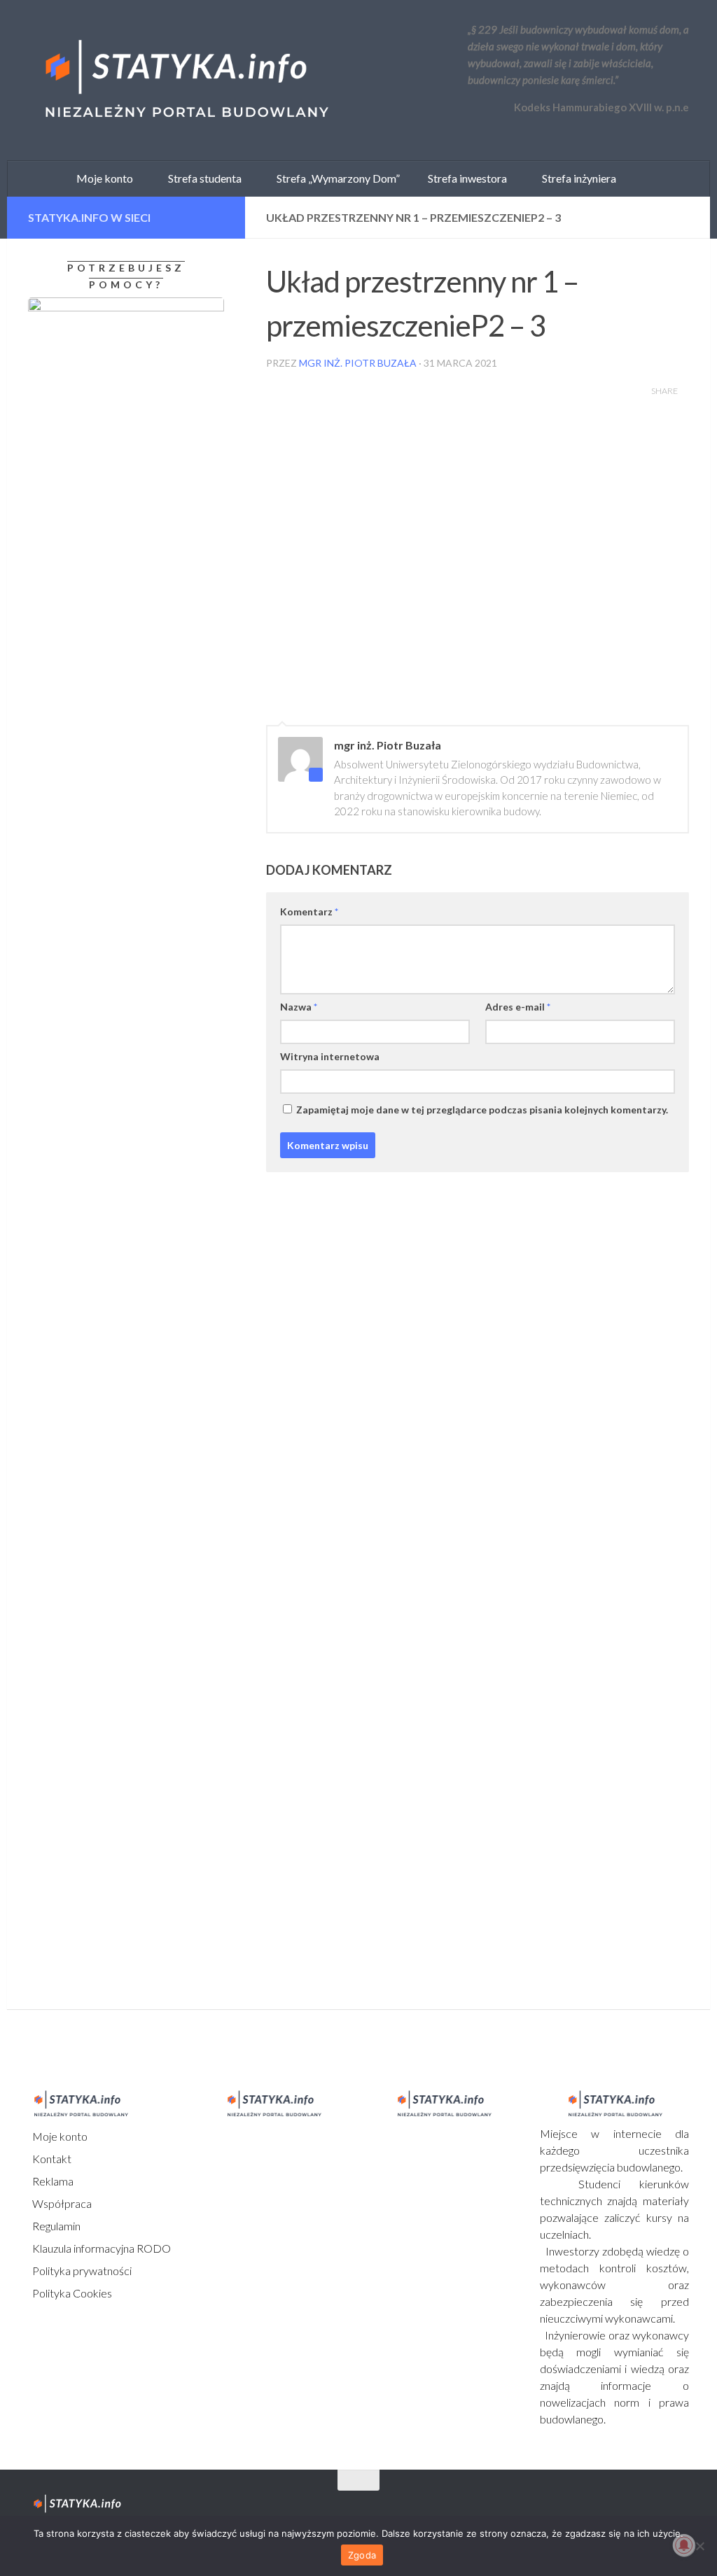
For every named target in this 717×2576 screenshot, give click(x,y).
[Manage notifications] (684, 2545)
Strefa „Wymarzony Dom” (335, 178)
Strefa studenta (202, 178)
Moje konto (59, 2136)
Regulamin (55, 2226)
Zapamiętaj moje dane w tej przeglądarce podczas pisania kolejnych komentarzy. (482, 1110)
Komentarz (309, 912)
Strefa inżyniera (576, 178)
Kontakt (51, 2159)
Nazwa (299, 1007)
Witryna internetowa (330, 1056)
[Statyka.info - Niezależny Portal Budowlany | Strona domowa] (186, 80)
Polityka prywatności (81, 2271)
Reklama (52, 2181)
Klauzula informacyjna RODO (100, 2248)
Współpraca (61, 2203)
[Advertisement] (116, 1470)
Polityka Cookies (71, 2293)
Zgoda (362, 2555)
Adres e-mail (518, 1007)
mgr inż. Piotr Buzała (358, 363)
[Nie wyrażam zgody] (699, 2546)
